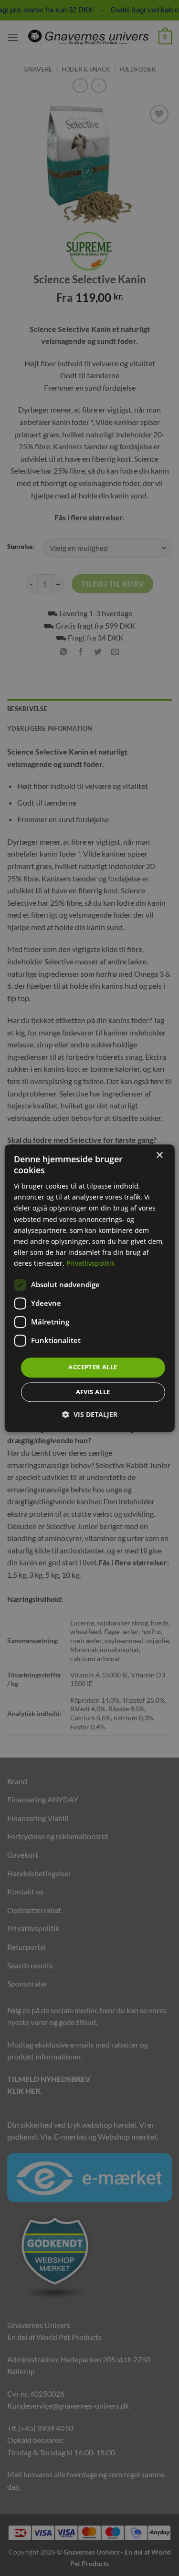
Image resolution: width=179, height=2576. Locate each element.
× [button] (159, 1155)
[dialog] (89, 1288)
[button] (90, 1414)
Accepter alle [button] (93, 1367)
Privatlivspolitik (90, 1263)
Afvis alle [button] (93, 1392)
